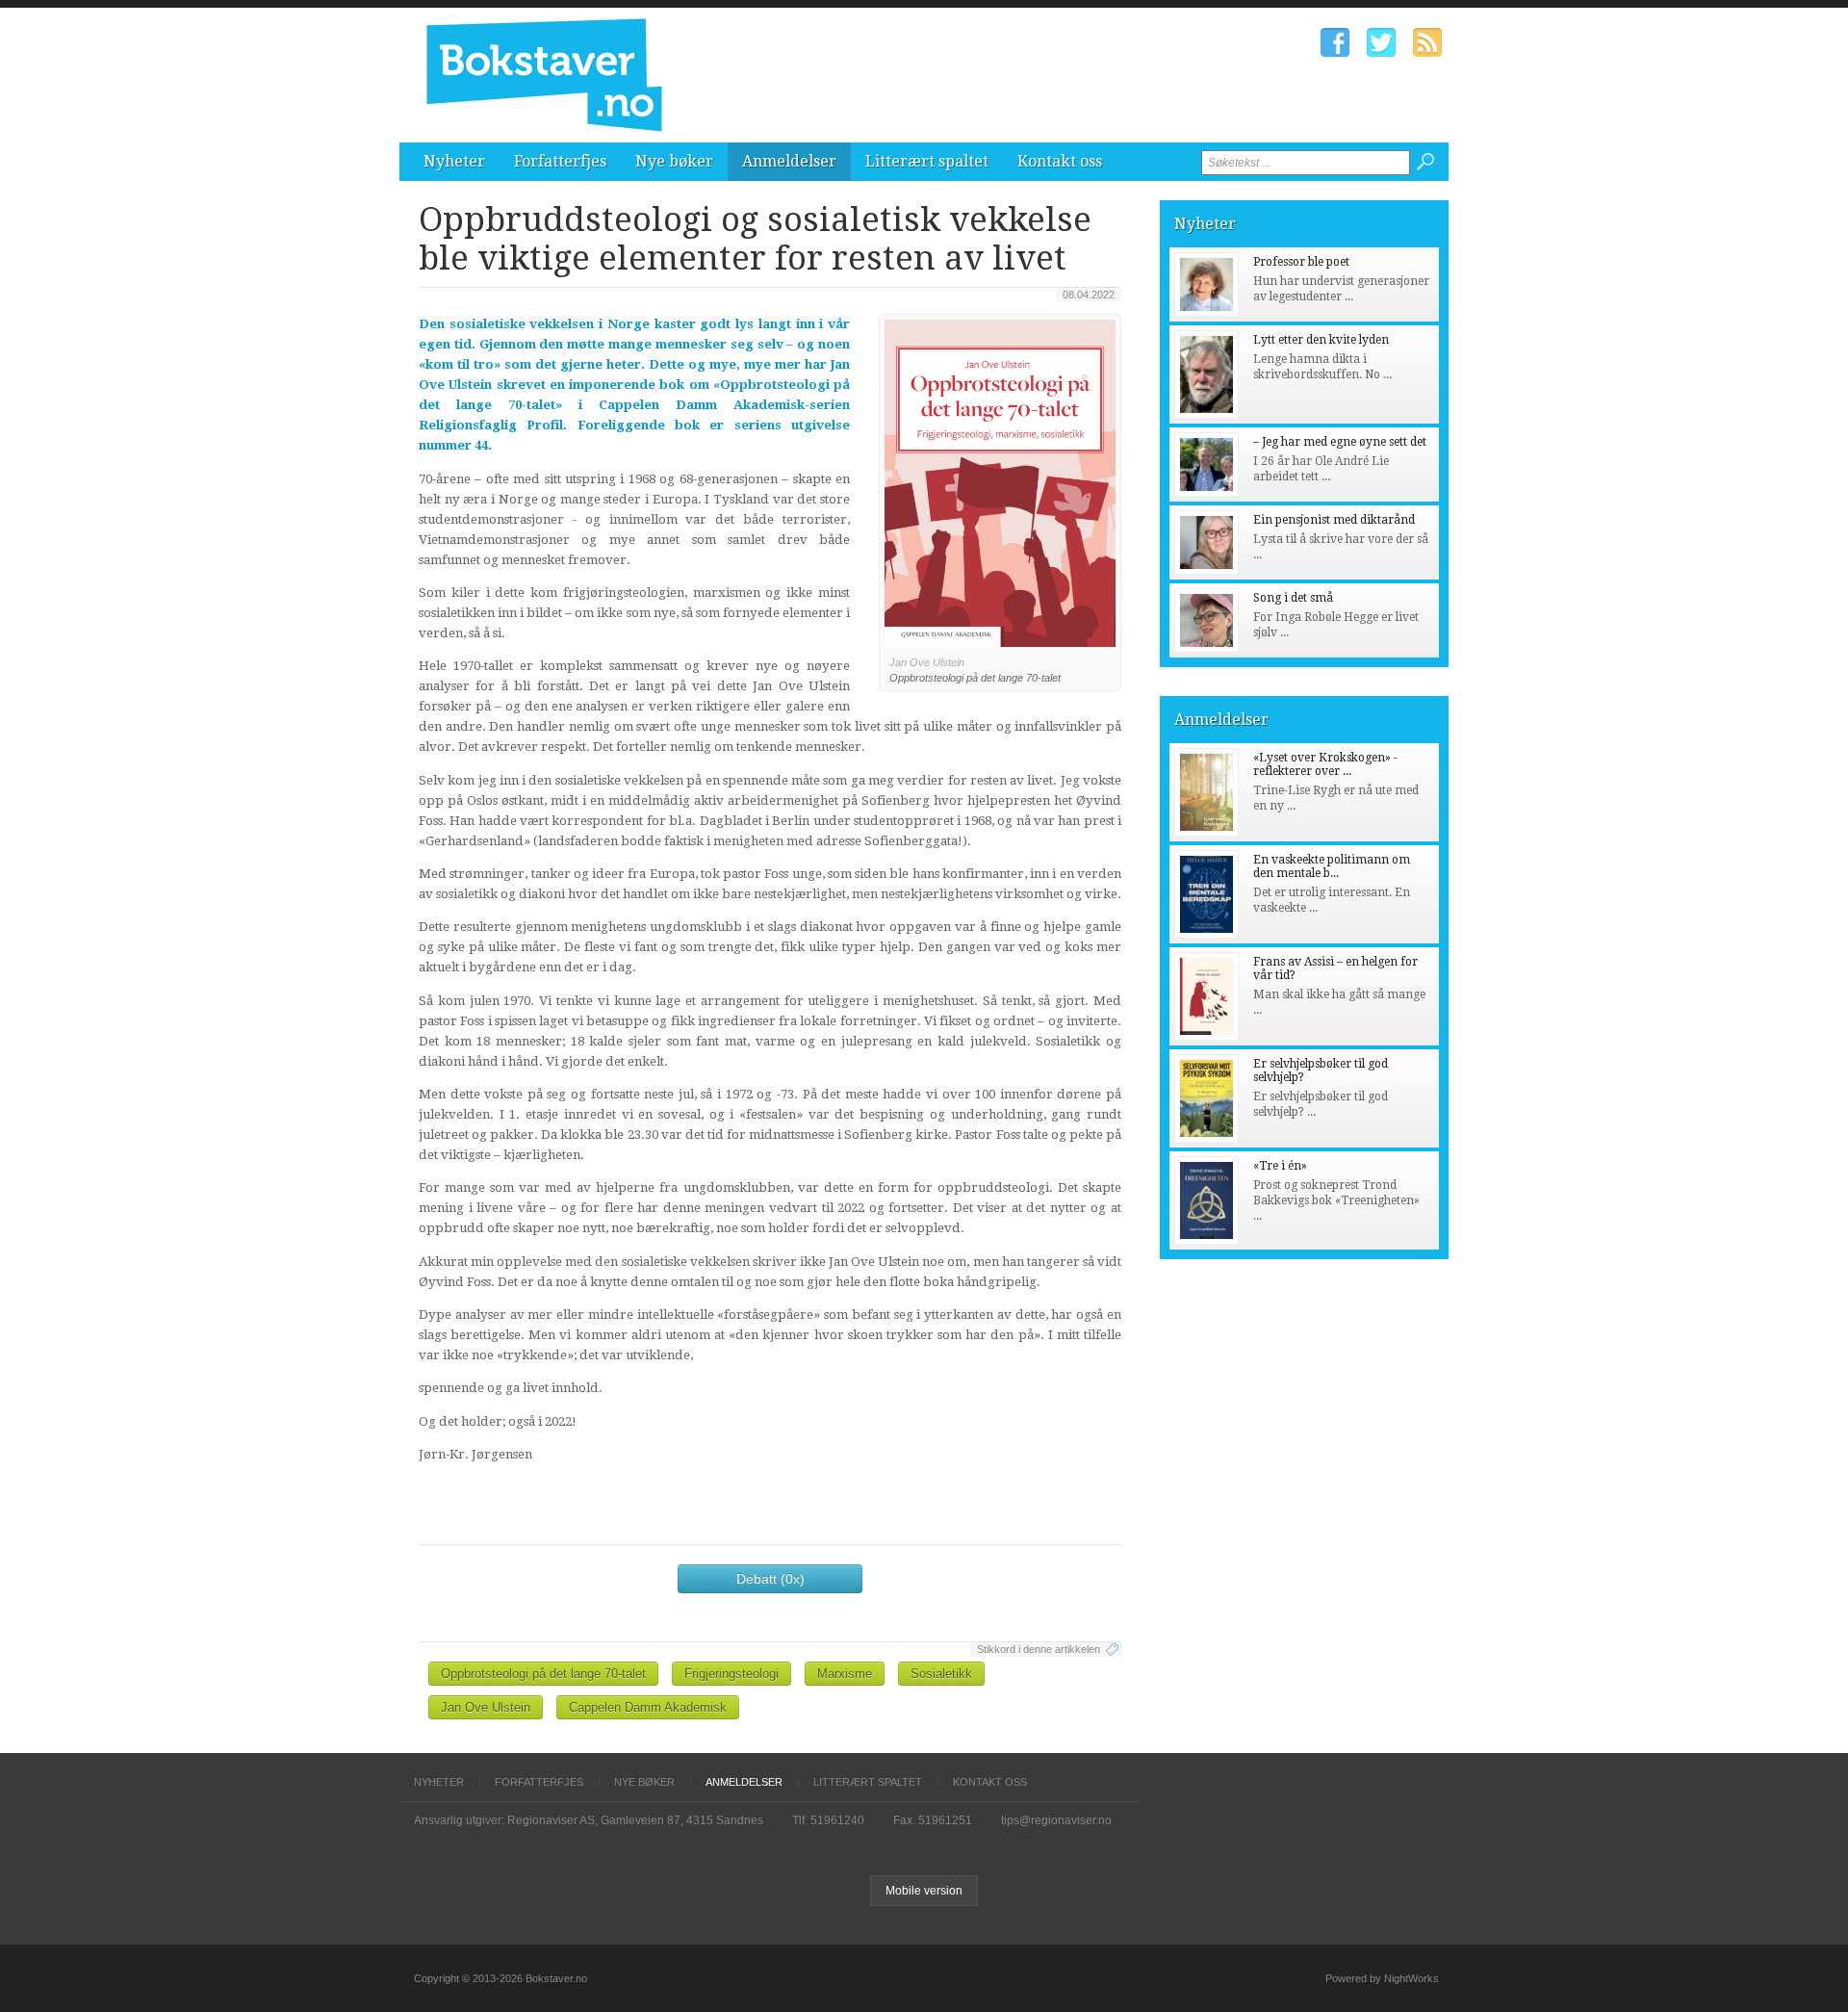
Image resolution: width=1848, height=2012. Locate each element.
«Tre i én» (1280, 1166)
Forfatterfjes (560, 161)
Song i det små (1293, 598)
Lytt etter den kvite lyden (1321, 340)
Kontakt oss (1060, 161)
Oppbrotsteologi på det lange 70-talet (543, 1674)
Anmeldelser (789, 161)
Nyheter (454, 161)
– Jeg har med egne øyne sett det (1340, 442)
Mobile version (924, 1891)
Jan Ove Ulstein (486, 1707)
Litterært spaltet (927, 161)
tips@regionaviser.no (1056, 1820)
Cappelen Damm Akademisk (648, 1707)
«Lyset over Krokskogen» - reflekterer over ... (1325, 764)
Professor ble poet (1301, 262)
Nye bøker (674, 161)
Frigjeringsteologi (731, 1674)
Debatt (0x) (770, 1579)
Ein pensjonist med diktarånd (1334, 520)
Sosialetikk (941, 1674)
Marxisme (845, 1674)
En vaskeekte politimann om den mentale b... (1332, 866)
